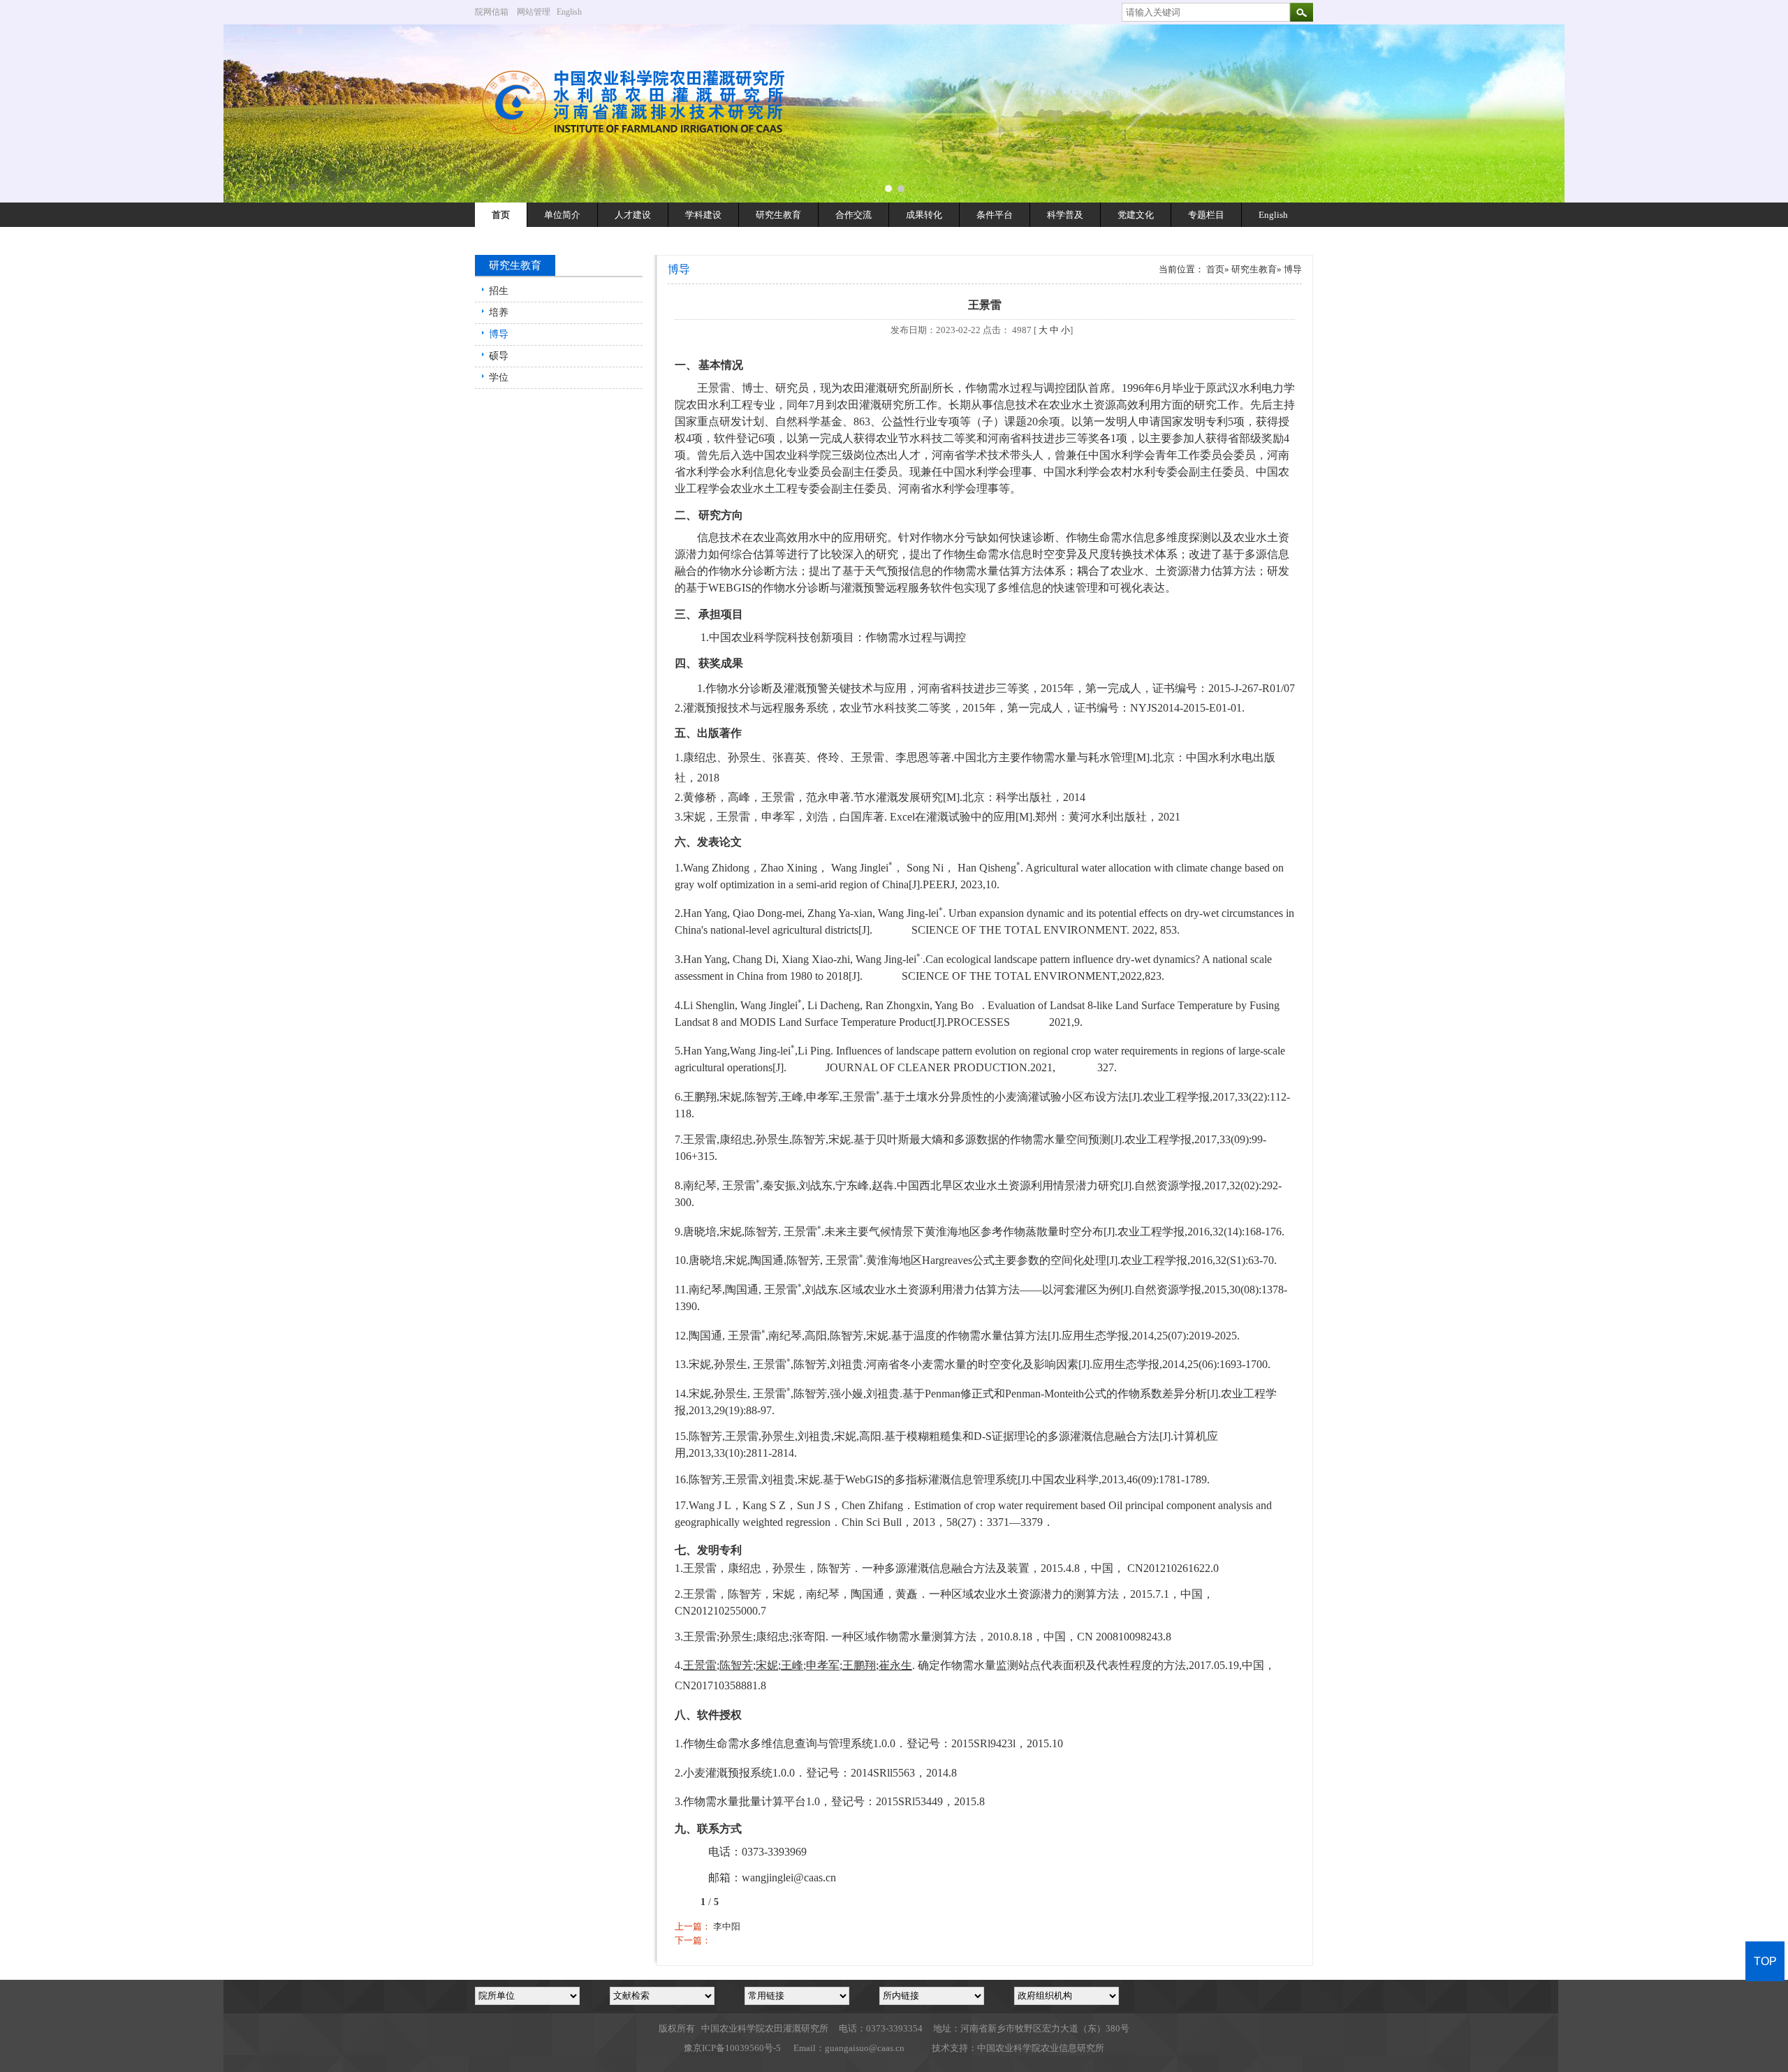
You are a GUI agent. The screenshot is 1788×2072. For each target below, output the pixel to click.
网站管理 (534, 12)
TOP (1765, 1961)
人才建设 (633, 215)
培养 (499, 313)
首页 (501, 215)
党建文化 (1136, 215)
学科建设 (703, 215)
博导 (499, 334)
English (574, 12)
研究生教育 (778, 215)
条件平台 (995, 215)
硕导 (499, 356)
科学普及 (1065, 215)
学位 (499, 377)
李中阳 (727, 1926)
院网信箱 (492, 12)
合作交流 (853, 215)
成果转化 (924, 215)
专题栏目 (1206, 215)
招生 (499, 291)
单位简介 (562, 215)
